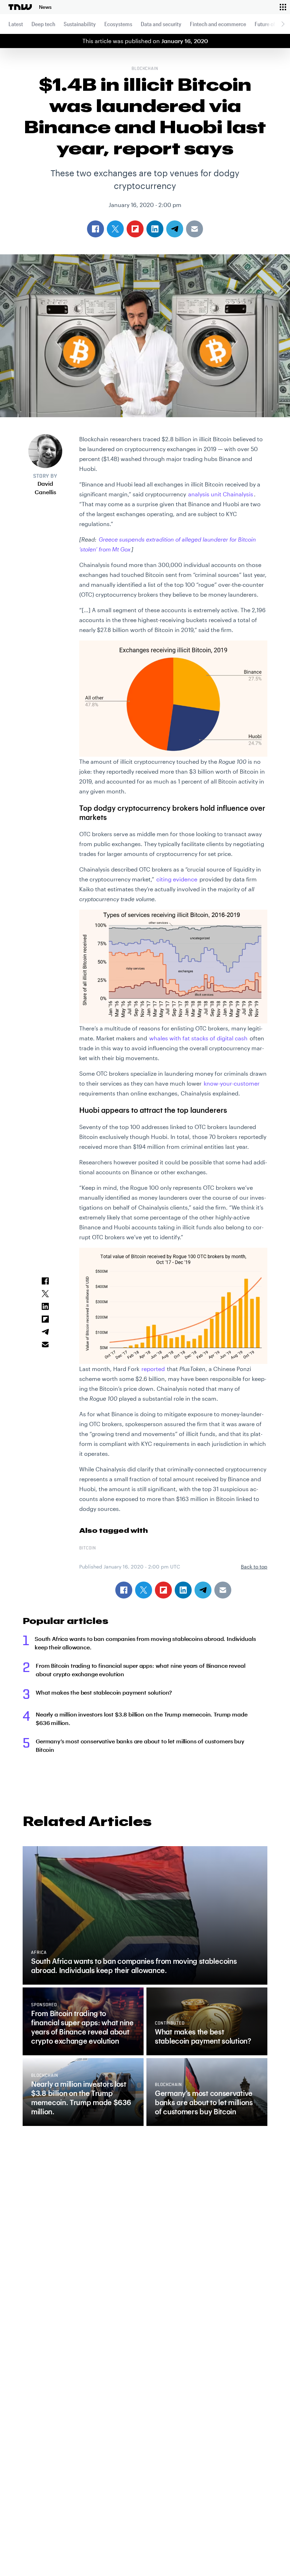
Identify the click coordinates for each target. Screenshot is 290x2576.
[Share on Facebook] (124, 1590)
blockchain (145, 69)
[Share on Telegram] (203, 1590)
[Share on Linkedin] (183, 1590)
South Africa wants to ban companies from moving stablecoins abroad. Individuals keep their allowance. (145, 1643)
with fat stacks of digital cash (198, 1038)
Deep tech (43, 24)
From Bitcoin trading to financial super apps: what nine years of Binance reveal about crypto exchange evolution (140, 1670)
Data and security (161, 24)
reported (153, 1369)
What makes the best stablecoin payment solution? (104, 1692)
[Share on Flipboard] (163, 1590)
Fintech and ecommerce (218, 24)
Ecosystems (118, 24)
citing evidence (177, 879)
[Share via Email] (223, 1590)
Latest (16, 24)
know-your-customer (232, 1083)
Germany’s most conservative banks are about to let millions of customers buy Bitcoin (140, 1745)
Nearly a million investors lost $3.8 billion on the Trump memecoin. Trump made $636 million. (142, 1718)
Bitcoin (88, 1548)
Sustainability (80, 24)
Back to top (254, 1567)
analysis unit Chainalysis (221, 494)
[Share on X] (144, 1590)
